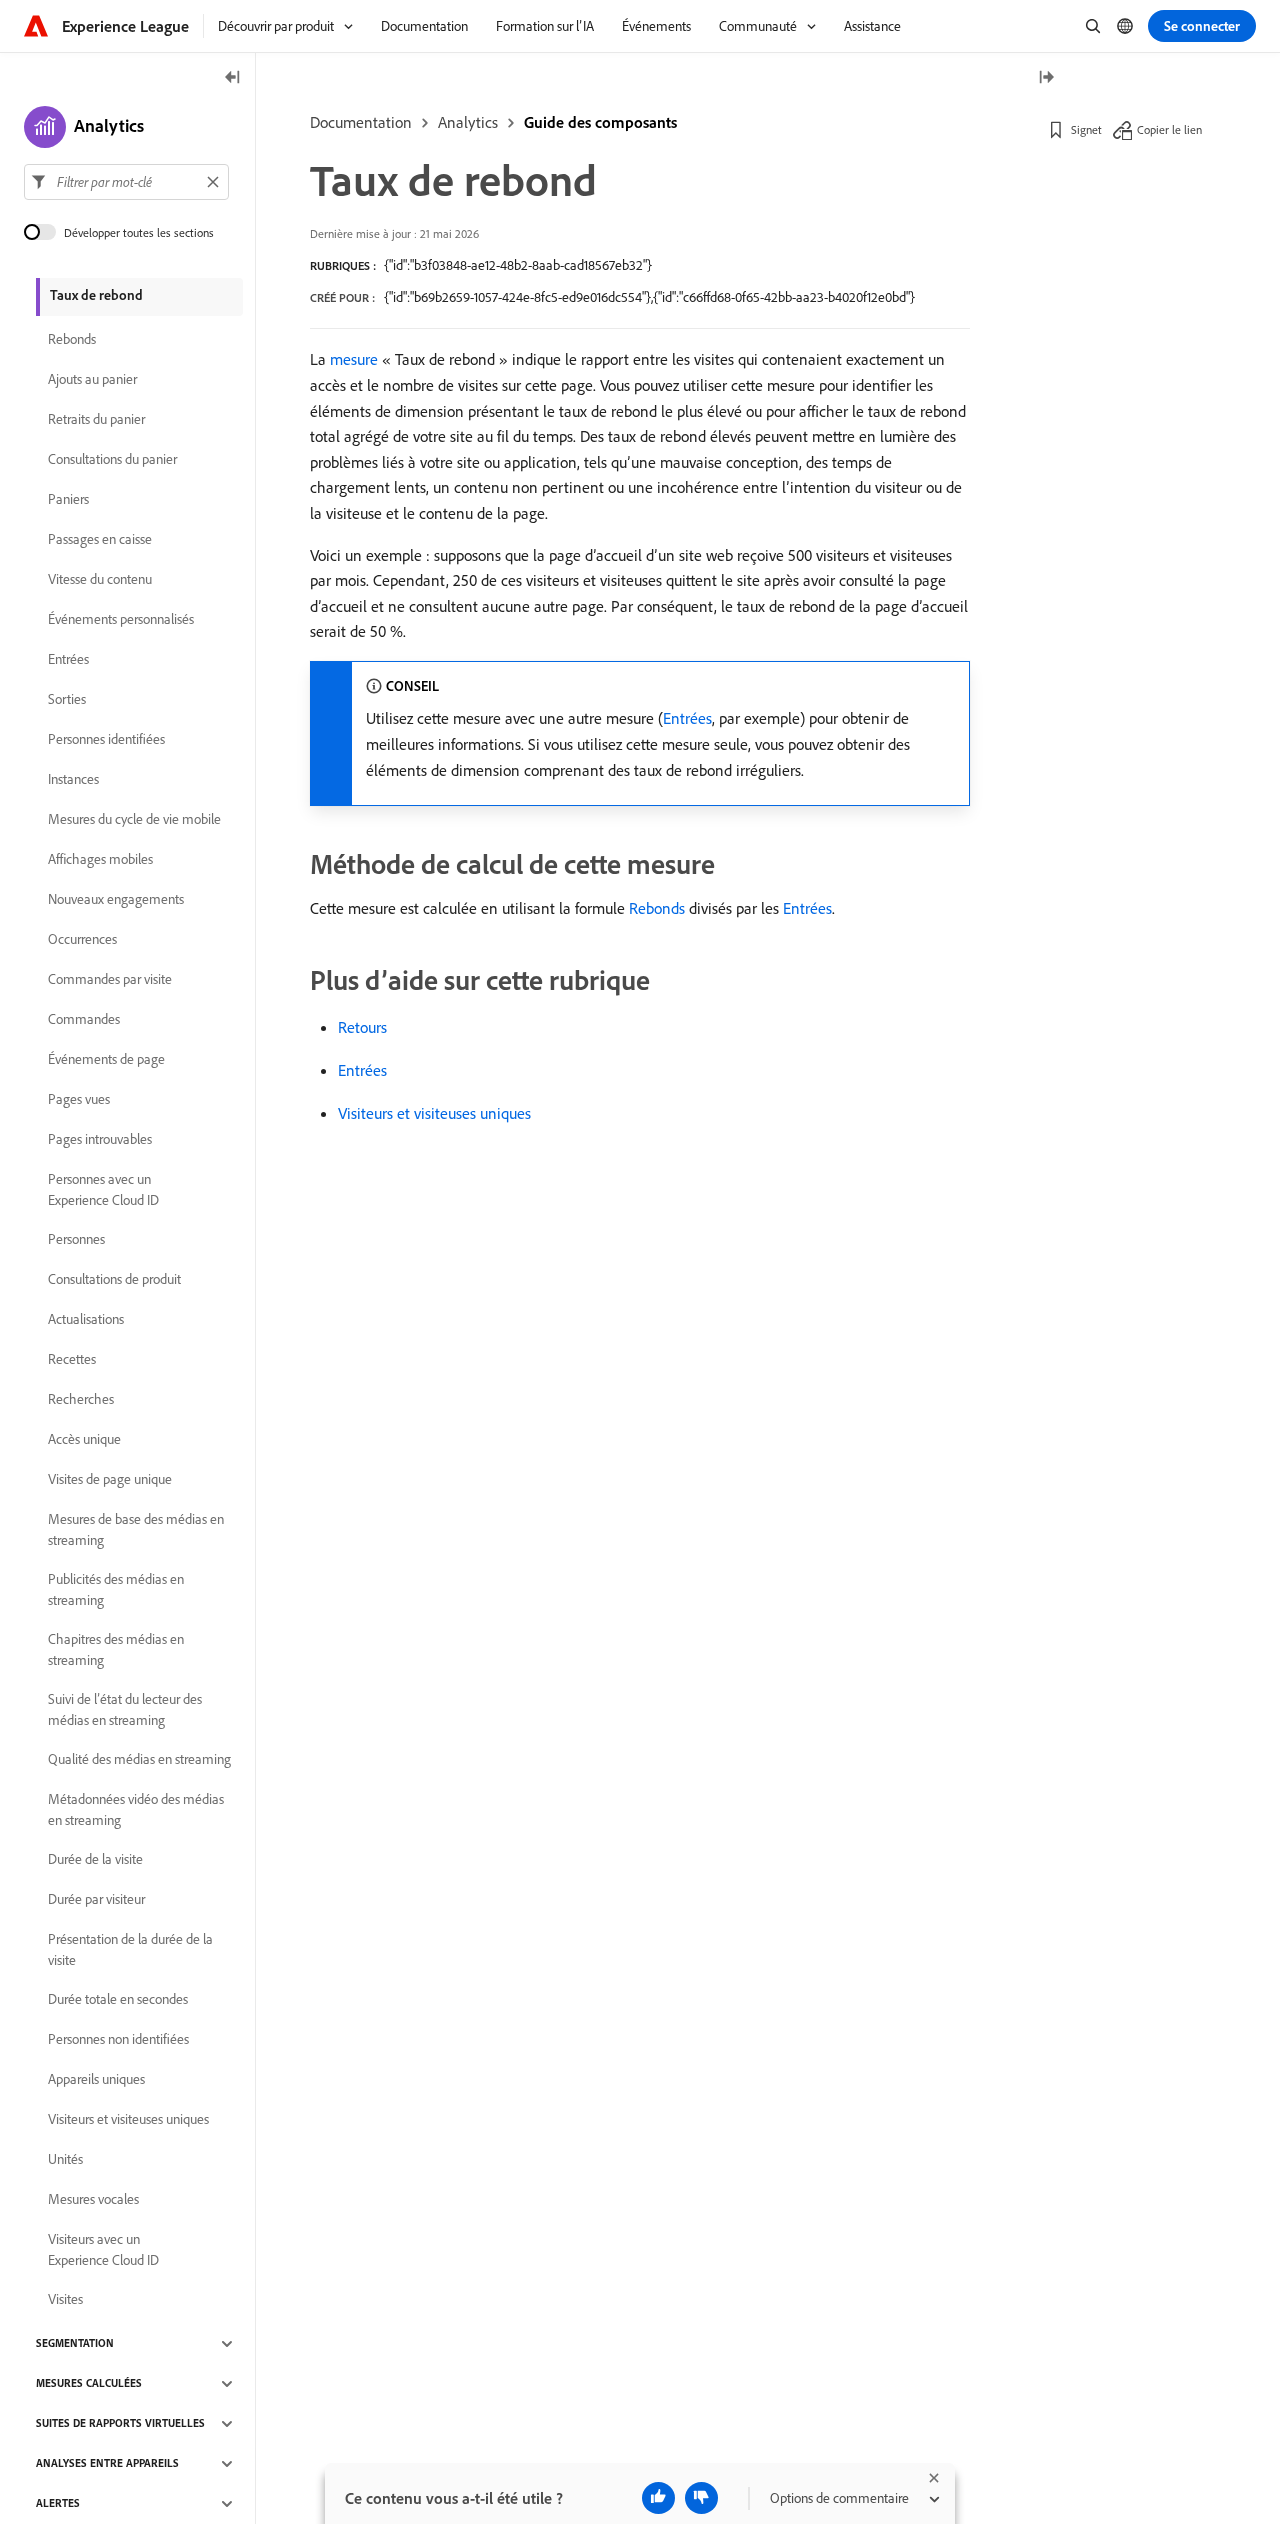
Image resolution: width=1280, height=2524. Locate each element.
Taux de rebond (96, 295)
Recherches (81, 1400)
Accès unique (84, 1440)
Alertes (58, 2504)
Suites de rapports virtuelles (120, 2424)
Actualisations (86, 1320)
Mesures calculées (89, 2384)
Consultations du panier (112, 460)
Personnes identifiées (106, 740)
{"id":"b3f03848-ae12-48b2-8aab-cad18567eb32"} (518, 265)
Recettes (72, 1360)
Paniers (68, 500)
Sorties (67, 700)
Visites (65, 2300)
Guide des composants (600, 122)
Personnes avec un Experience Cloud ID (103, 1189)
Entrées (687, 718)
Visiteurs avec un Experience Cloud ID (103, 2249)
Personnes (76, 1240)
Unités (65, 2160)
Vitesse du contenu (100, 580)
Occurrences (82, 940)
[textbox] (126, 182)
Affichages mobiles (100, 860)
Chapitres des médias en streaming (116, 1649)
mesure (354, 359)
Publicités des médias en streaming (116, 1589)
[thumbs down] (701, 2498)
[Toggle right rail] (1046, 78)
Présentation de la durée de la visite (130, 1949)
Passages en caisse (100, 540)
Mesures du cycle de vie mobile (134, 820)
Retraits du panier (96, 420)
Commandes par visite (110, 980)
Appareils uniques (96, 2080)
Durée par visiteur (96, 1900)
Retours (362, 1027)
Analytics (468, 122)
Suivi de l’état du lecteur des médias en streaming (125, 1709)
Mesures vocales (93, 2200)
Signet (1086, 129)
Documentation (361, 122)
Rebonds (657, 908)
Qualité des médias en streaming (139, 1760)
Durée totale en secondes (118, 2000)
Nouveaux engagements (116, 900)
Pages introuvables (100, 1140)
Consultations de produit (114, 1280)
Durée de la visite (95, 1860)
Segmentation (75, 2344)
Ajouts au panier (92, 380)
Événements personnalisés (121, 620)
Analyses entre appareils (107, 2464)
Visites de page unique (110, 1480)
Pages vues (79, 1100)
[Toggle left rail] (233, 78)
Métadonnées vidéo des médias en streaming (136, 1809)
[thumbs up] (658, 2498)
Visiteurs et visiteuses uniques (434, 1113)
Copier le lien (1169, 129)
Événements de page (106, 1060)
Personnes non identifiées (118, 2040)
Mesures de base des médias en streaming (136, 1529)
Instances (73, 780)
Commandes (84, 1020)
